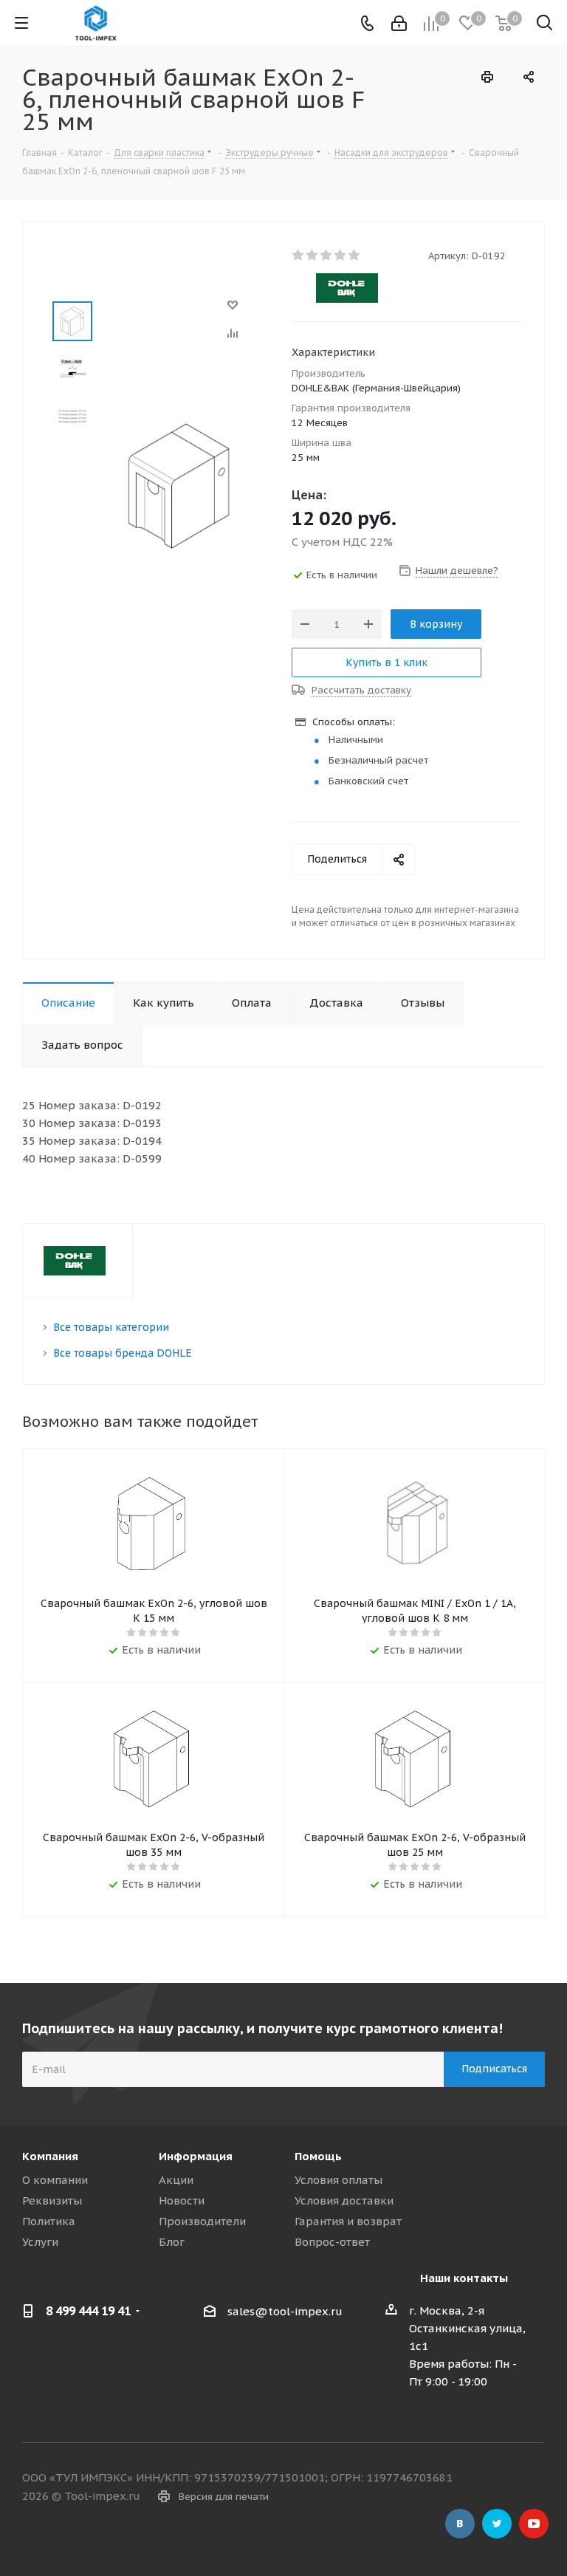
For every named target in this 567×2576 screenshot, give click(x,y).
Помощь (318, 2156)
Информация (196, 2156)
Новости (182, 2200)
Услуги (40, 2242)
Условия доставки (344, 2200)
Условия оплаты (339, 2180)
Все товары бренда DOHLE (123, 1353)
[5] (355, 256)
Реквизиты (52, 2200)
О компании (55, 2180)
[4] (341, 256)
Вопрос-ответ (332, 2242)
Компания (50, 2156)
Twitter (497, 2524)
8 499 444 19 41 (88, 2311)
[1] (299, 256)
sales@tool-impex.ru (285, 2311)
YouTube (534, 2524)
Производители (202, 2221)
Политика (49, 2221)
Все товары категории (111, 1327)
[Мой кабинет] (399, 23)
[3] (327, 256)
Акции (176, 2180)
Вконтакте (460, 2524)
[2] (313, 256)
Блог (172, 2242)
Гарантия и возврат (348, 2221)
